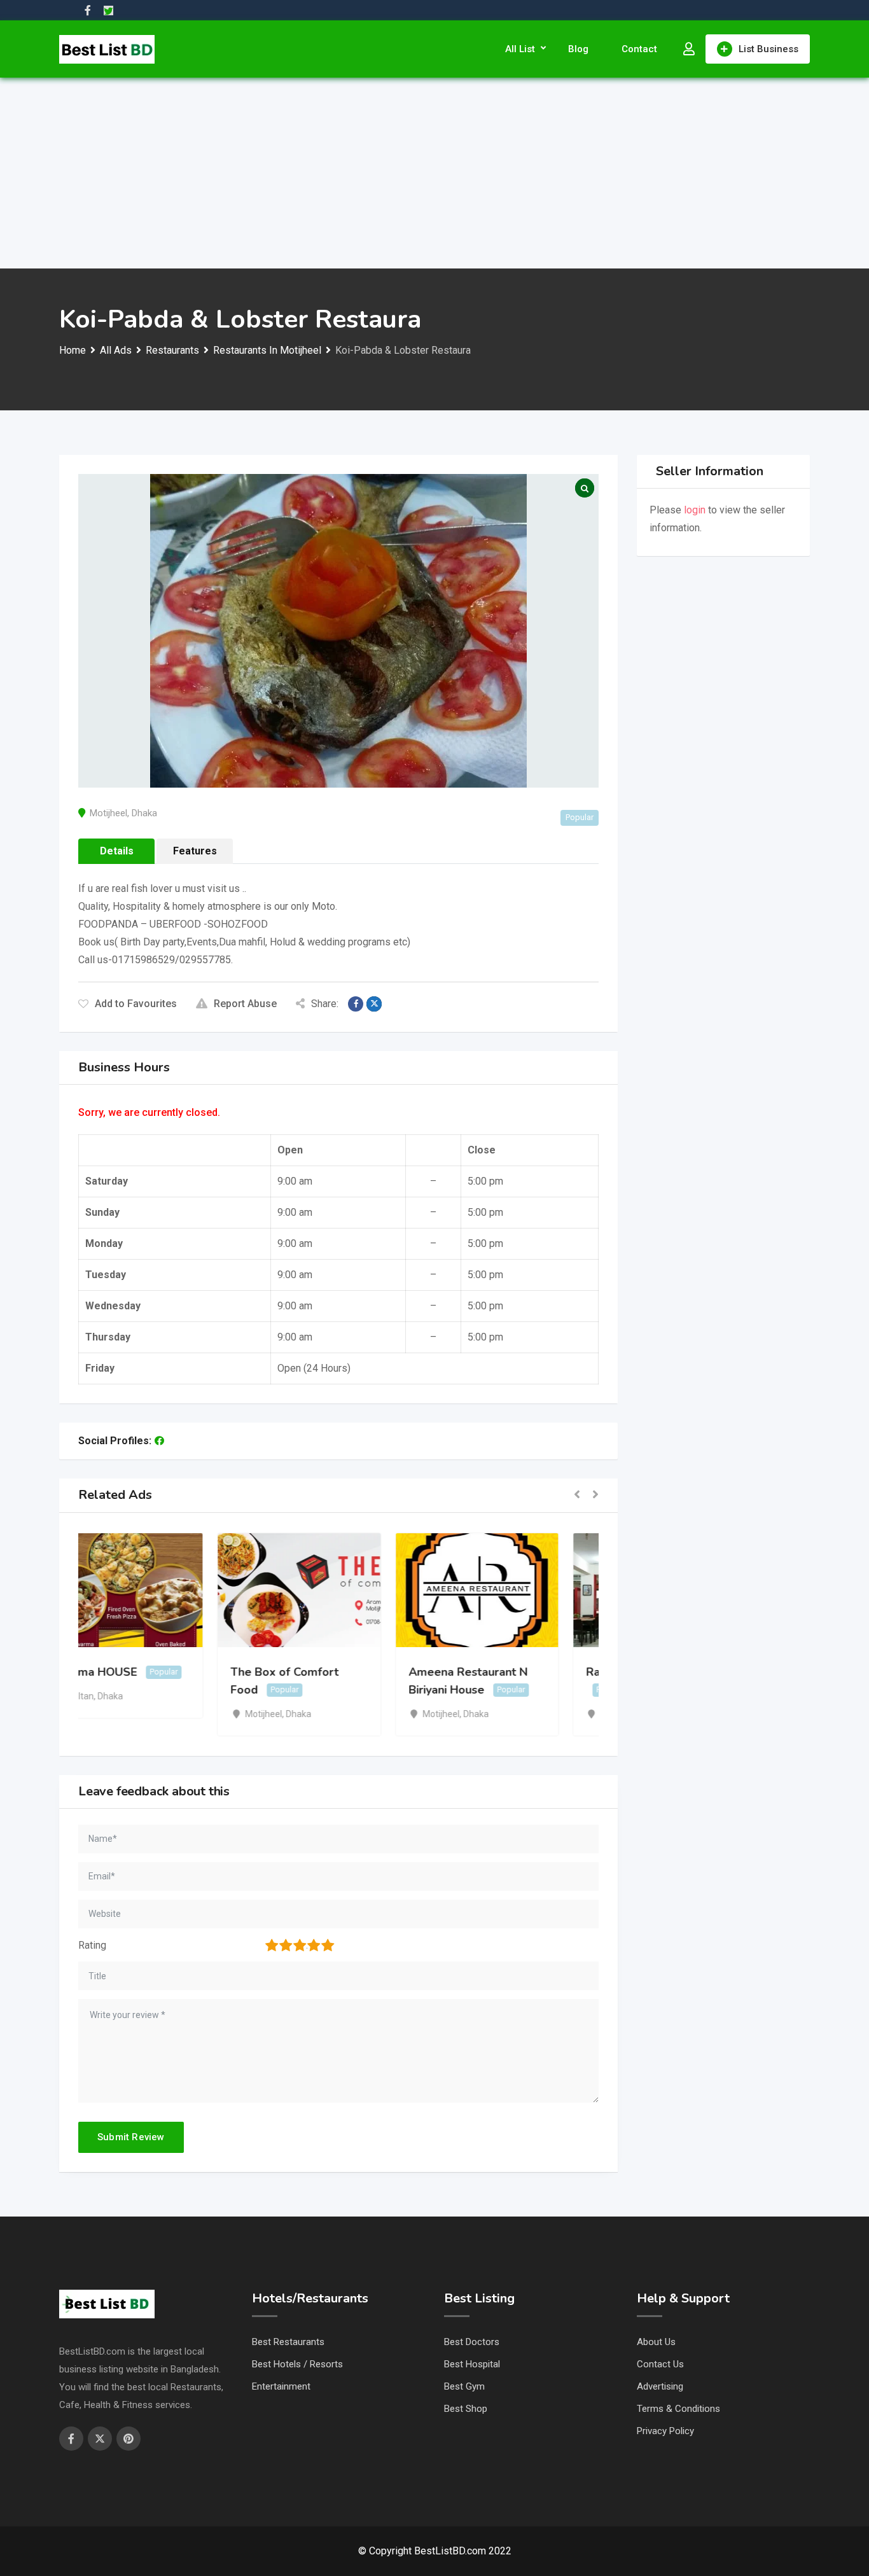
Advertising (660, 2386)
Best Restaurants (288, 2342)
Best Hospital (472, 2364)
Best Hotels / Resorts (297, 2364)
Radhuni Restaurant (500, 1672)
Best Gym (464, 2386)
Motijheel (108, 813)
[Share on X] (374, 1004)
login (695, 510)
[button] (577, 1495)
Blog (578, 49)
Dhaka (144, 813)
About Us (656, 2342)
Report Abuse (245, 1004)
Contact (639, 49)
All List (520, 49)
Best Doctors (472, 2342)
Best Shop (466, 2409)
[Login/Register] (689, 49)
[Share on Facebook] (356, 1004)
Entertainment (281, 2386)
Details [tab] (117, 851)
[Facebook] (159, 1441)
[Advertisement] (434, 173)
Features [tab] (195, 851)
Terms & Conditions (678, 2409)
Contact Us (660, 2364)
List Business (768, 49)
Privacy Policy (665, 2431)
